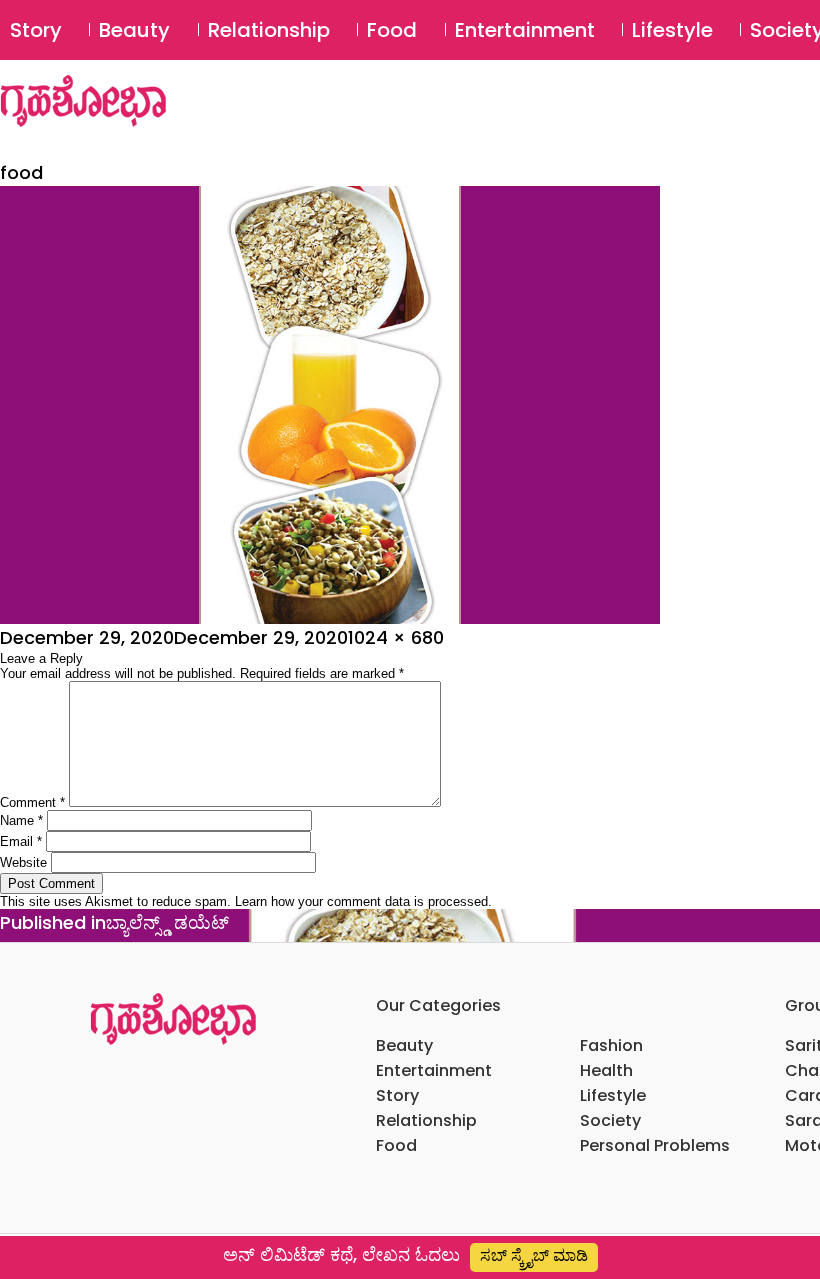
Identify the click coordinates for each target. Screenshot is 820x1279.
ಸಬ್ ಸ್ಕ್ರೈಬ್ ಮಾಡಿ (534, 1255)
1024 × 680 (396, 637)
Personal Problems (655, 1145)
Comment (32, 802)
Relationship (269, 30)
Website (23, 862)
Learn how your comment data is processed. (363, 901)
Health (606, 1070)
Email (21, 841)
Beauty (134, 30)
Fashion (611, 1045)
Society (610, 1120)
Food (392, 30)
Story (36, 30)
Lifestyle (672, 30)
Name (21, 820)
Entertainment (525, 30)
